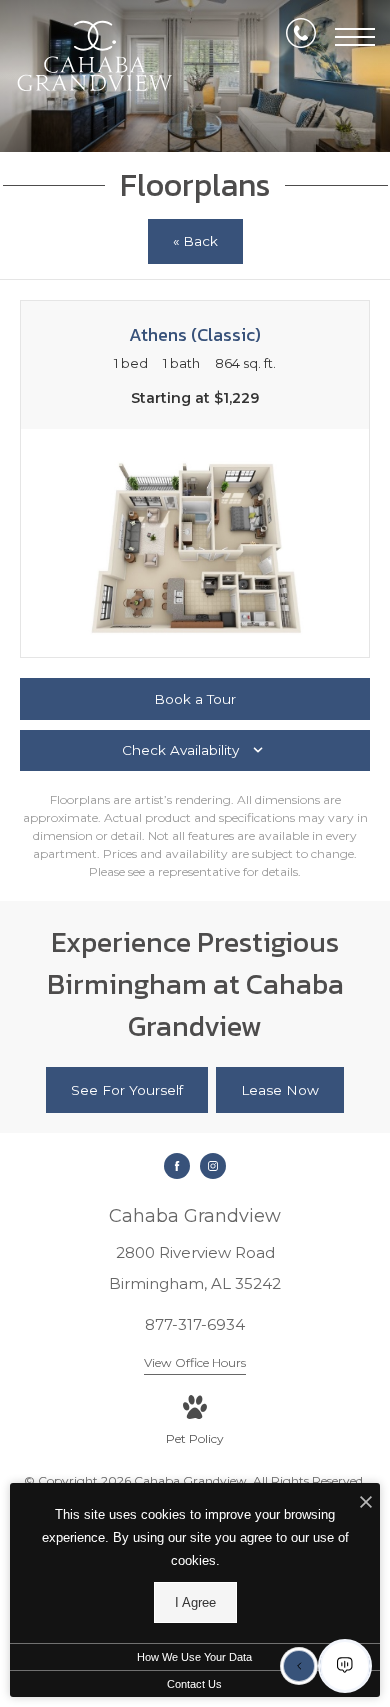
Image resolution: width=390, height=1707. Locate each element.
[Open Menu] (355, 37)
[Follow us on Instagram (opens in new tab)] (213, 1166)
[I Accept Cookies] (366, 1503)
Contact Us (194, 1684)
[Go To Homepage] (95, 56)
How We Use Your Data (194, 1657)
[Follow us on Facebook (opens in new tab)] (177, 1166)
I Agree (195, 1602)
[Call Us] (301, 37)
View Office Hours (195, 1362)
